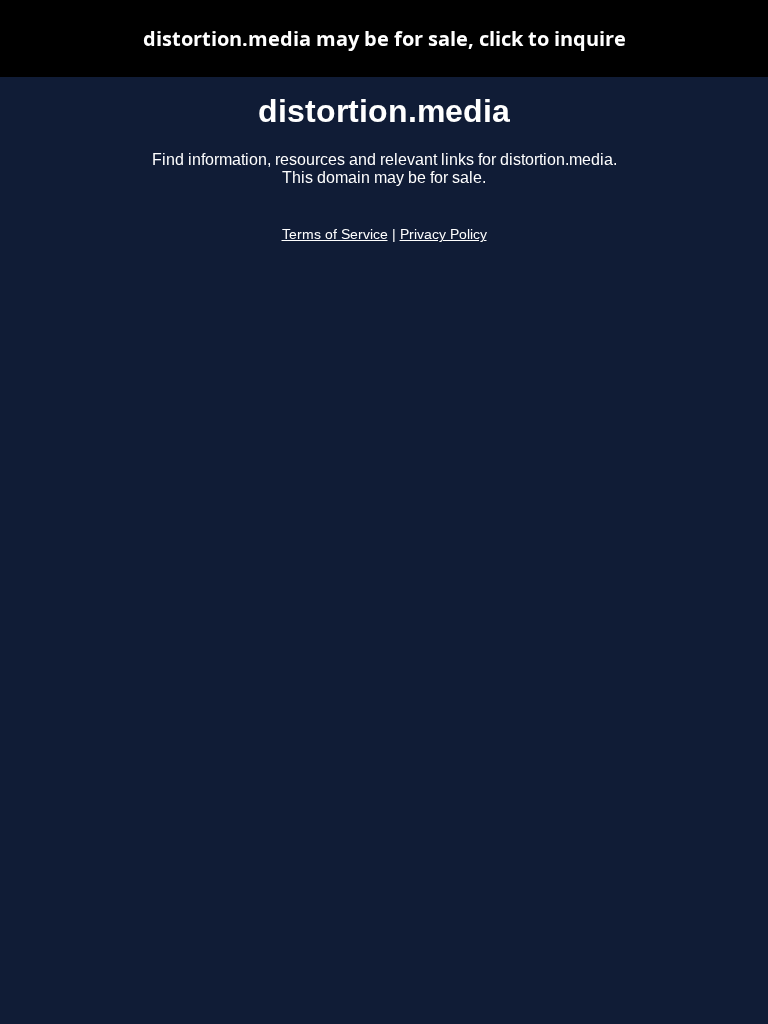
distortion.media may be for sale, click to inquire (384, 38)
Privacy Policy (443, 234)
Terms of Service (335, 234)
